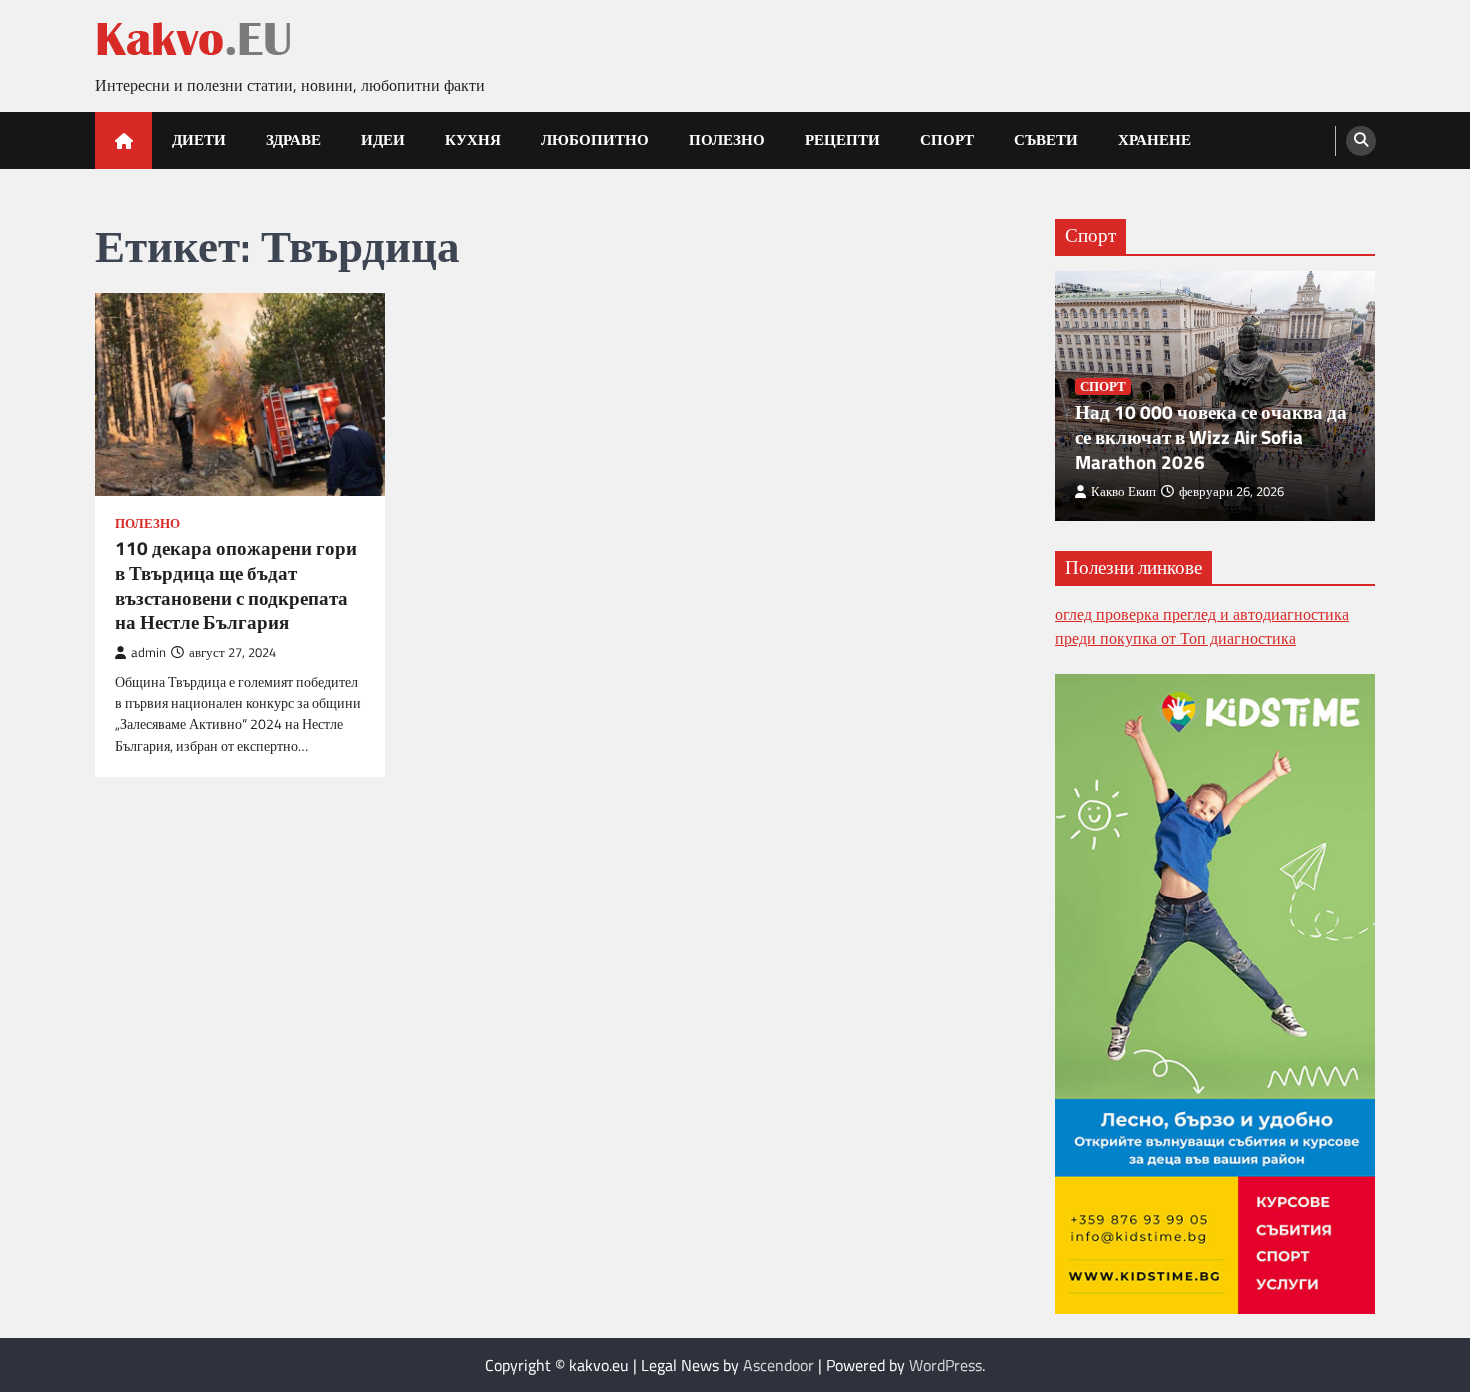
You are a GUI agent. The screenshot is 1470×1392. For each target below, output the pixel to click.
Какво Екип (1123, 491)
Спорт (947, 139)
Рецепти (842, 139)
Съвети (1046, 139)
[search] (1361, 141)
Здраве (293, 139)
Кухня (473, 139)
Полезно (727, 139)
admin (148, 652)
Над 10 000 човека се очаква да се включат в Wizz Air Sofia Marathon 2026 (1211, 437)
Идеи (383, 139)
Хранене (1154, 139)
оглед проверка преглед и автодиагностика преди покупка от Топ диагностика (1202, 626)
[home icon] (123, 140)
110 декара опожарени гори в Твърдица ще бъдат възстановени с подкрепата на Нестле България (236, 585)
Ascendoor (778, 1365)
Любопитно (595, 139)
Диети (199, 139)
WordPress (945, 1365)
